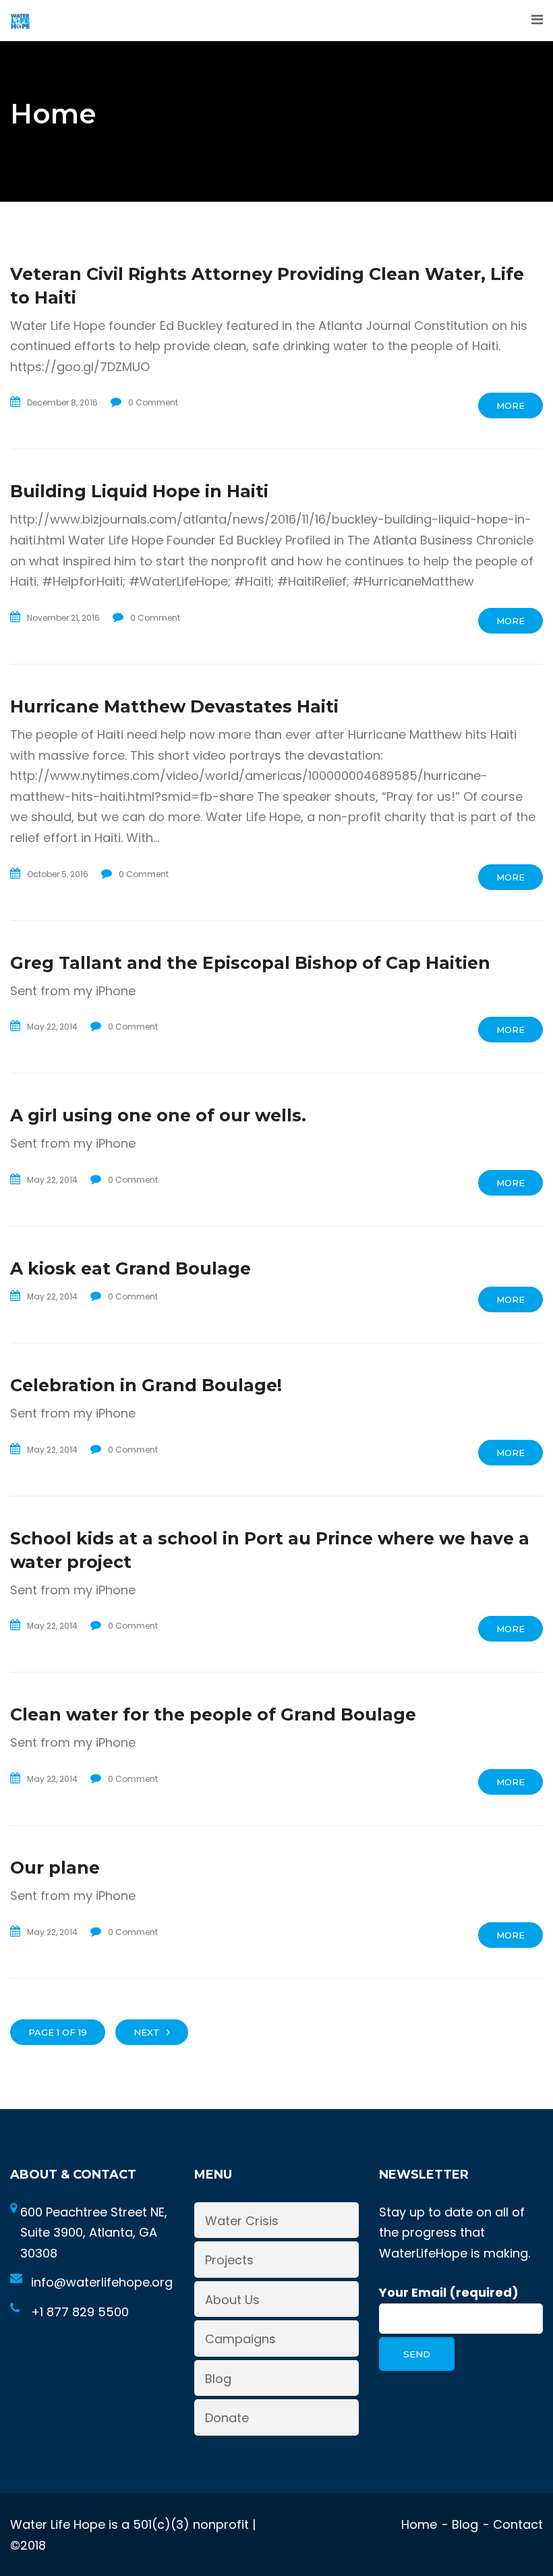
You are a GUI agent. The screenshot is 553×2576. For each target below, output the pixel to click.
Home (419, 2524)
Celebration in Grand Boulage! (146, 1385)
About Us (232, 2300)
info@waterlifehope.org (102, 2282)
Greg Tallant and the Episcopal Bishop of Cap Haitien (250, 963)
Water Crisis (242, 2221)
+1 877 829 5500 (80, 2312)
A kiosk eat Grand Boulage (130, 1268)
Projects (229, 2260)
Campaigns (240, 2339)
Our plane (55, 1868)
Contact (518, 2524)
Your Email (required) (449, 2292)
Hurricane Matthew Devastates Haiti (174, 706)
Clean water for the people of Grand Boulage (213, 1714)
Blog (218, 2379)
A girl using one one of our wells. (158, 1115)
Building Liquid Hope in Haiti (139, 491)
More (511, 405)
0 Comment (153, 402)
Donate (227, 2418)
